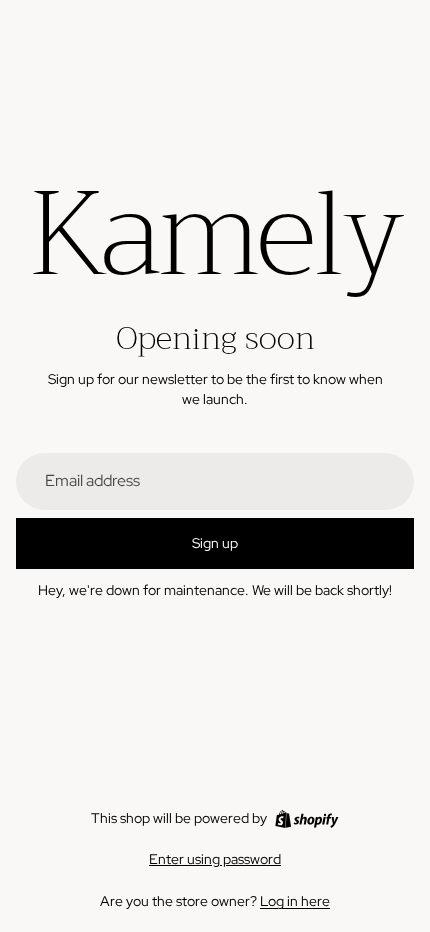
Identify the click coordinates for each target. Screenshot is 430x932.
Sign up (215, 543)
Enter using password (215, 859)
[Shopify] (306, 819)
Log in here (295, 901)
